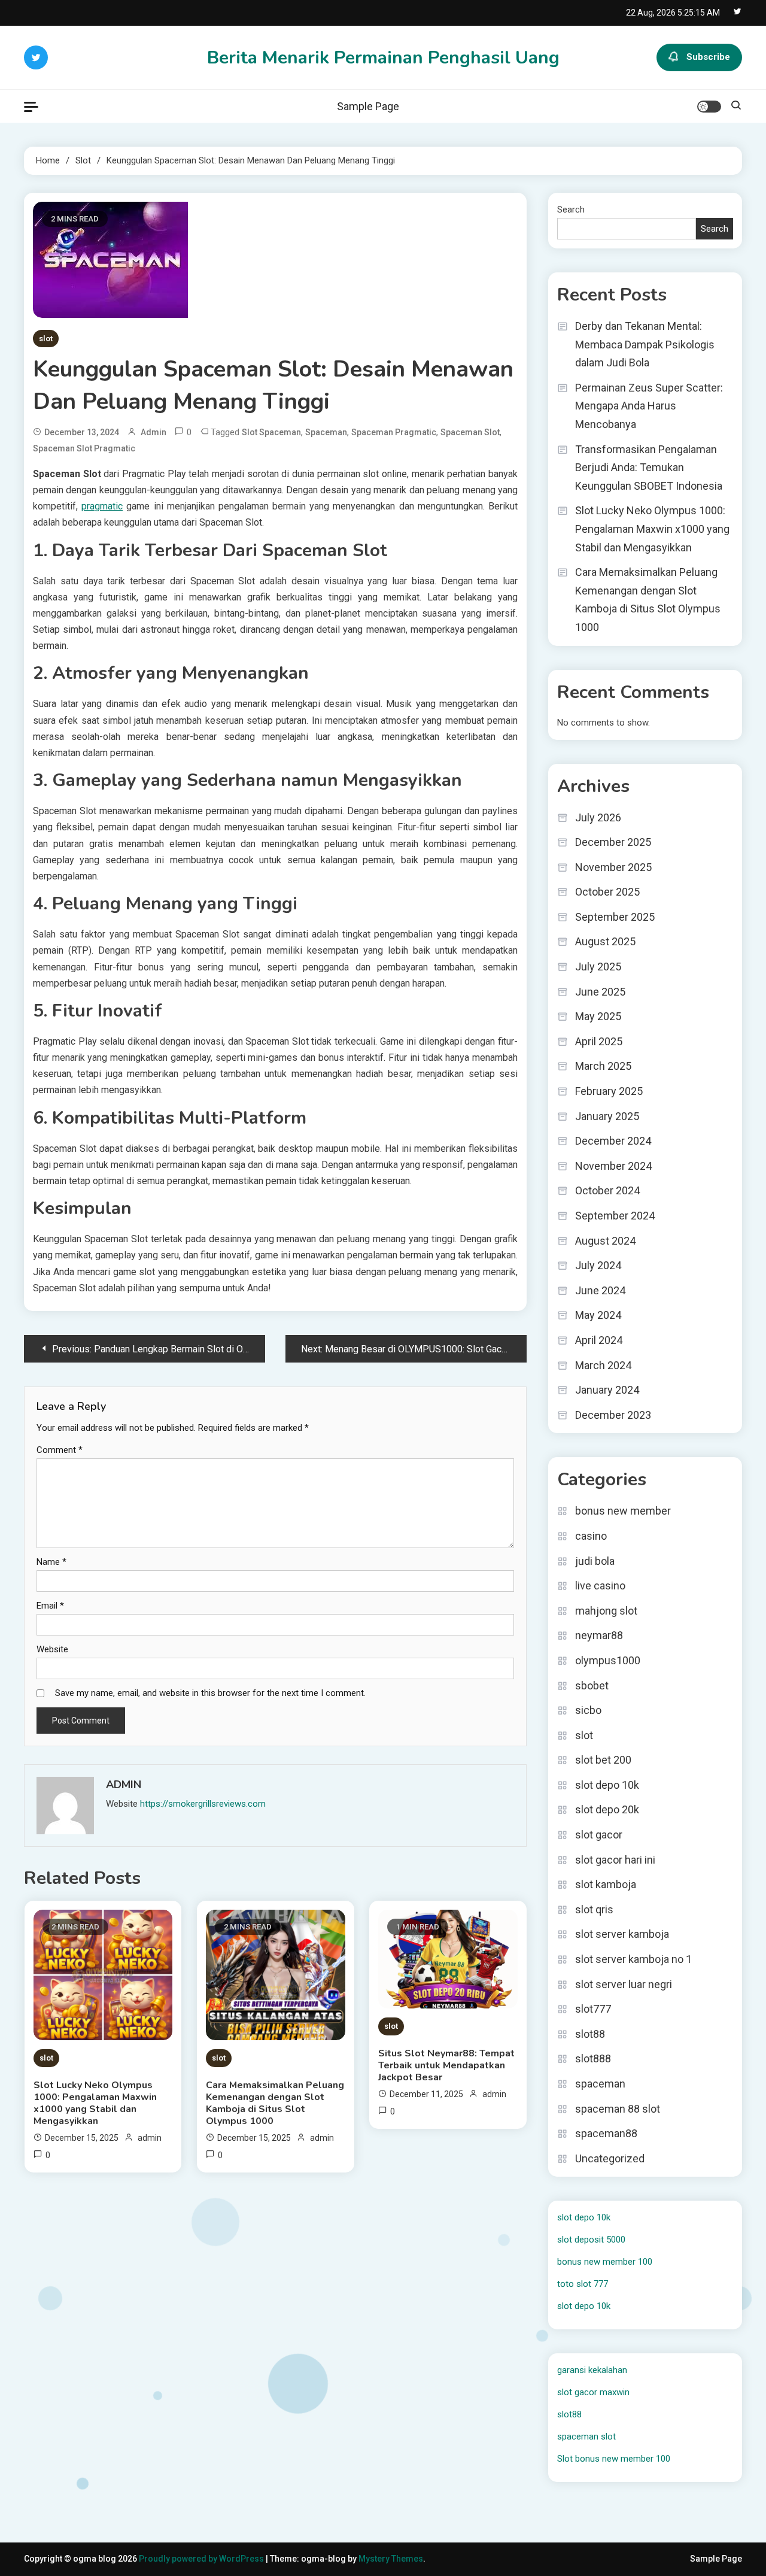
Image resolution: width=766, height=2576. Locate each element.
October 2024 (607, 1190)
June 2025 (600, 992)
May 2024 (598, 1315)
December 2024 (613, 1141)
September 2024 (615, 1216)
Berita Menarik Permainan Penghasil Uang (383, 58)
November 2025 (613, 867)
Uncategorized (610, 2158)
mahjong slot (606, 1611)
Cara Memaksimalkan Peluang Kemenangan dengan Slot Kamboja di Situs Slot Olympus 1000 (275, 2103)
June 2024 (600, 1290)
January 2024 (607, 1390)
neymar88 (599, 1635)
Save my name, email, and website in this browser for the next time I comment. (210, 1693)
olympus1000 (608, 1660)
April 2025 (599, 1041)
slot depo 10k (607, 1785)
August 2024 (605, 1241)
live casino (600, 1586)
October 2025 (607, 892)
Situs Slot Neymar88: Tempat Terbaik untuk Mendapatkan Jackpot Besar (446, 2065)
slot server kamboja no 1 (633, 1959)
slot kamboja (606, 1884)
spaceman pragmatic (394, 432)
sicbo (588, 1710)
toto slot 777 (583, 2284)
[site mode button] (709, 107)
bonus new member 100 (605, 2262)
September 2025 (615, 917)
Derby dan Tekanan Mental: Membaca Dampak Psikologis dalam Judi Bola (645, 344)
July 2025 (598, 967)
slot (46, 339)
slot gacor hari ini (615, 1860)
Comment (60, 1450)
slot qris (594, 1909)
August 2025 (605, 941)
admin (153, 432)
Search (571, 210)
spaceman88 (606, 2133)
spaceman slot (470, 432)
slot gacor (599, 1835)
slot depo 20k (607, 1809)
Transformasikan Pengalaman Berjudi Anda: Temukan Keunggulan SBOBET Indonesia (649, 468)
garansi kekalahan (592, 2370)
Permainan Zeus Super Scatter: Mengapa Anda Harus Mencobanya (649, 406)
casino (591, 1536)
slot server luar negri (624, 1984)
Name (51, 1562)
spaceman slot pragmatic (84, 448)
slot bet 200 (603, 1760)
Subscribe (708, 57)
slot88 (590, 2034)
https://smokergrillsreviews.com (203, 1804)
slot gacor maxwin (593, 2392)
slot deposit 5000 (591, 2240)
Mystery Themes (391, 2559)
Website (52, 1649)
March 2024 (603, 1365)
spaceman (326, 432)
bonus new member (623, 1511)
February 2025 (609, 1091)
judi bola (595, 1561)
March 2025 (603, 1066)
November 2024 (613, 1166)
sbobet (592, 1686)
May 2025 (598, 1016)
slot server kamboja (622, 1934)
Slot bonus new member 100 (614, 2459)
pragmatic (102, 506)
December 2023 (613, 1415)
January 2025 (607, 1116)
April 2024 (599, 1340)
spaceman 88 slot (618, 2109)
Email (50, 1606)
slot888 (593, 2058)
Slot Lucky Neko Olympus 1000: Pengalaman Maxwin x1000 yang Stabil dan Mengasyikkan (95, 2103)
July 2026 (598, 817)
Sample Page (368, 106)
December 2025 (613, 842)
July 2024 (598, 1265)
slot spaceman (271, 432)
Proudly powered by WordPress (202, 2559)
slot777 (593, 2009)
